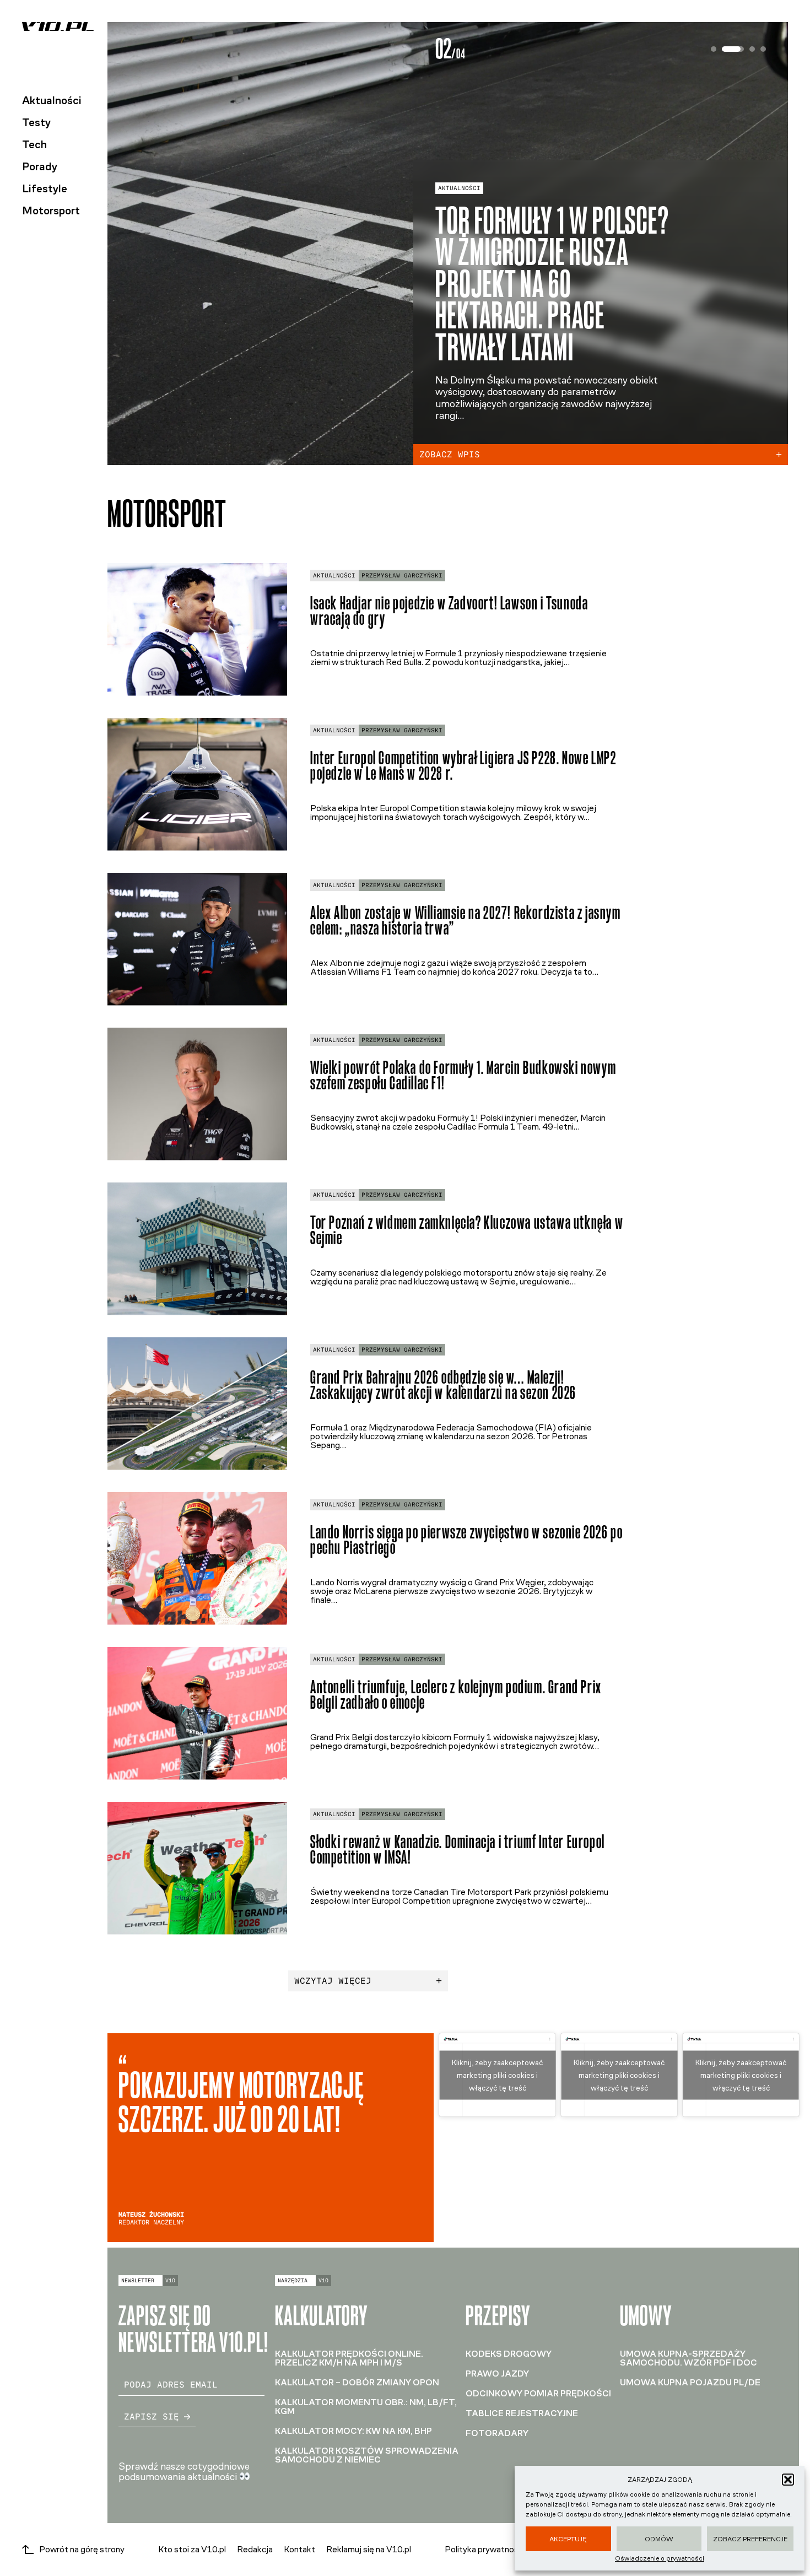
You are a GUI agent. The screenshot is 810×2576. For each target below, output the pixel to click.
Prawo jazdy (497, 2374)
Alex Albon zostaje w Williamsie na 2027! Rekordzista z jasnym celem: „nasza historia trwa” (466, 921)
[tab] (714, 49)
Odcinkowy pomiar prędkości (538, 2393)
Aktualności (52, 100)
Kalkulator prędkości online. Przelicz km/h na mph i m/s (349, 2358)
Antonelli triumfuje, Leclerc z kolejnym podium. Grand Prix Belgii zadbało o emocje (456, 1695)
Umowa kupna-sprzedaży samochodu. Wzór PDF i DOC (688, 2358)
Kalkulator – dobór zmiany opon (357, 2382)
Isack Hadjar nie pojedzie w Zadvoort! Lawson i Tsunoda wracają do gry (449, 611)
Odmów (659, 2539)
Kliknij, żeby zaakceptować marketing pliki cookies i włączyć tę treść (497, 2075)
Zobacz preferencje (750, 2539)
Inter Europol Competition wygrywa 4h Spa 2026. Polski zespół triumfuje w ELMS (557, 312)
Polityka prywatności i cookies (502, 2550)
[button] (788, 2480)
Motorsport (51, 210)
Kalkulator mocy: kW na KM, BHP (353, 2431)
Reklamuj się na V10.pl (369, 2549)
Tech (34, 144)
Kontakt (299, 2549)
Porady (40, 166)
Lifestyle (45, 188)
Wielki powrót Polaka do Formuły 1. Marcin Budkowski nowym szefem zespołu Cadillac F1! (463, 1076)
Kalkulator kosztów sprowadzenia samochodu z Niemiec (367, 2455)
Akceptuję (568, 2539)
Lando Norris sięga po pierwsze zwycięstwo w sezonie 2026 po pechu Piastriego (466, 1540)
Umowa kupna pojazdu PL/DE (690, 2382)
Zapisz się (152, 2416)
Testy (36, 122)
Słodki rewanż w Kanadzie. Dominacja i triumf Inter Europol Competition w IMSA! (458, 1850)
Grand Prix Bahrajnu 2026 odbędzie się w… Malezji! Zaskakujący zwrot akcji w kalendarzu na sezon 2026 (443, 1385)
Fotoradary (497, 2433)
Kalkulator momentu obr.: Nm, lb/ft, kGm (366, 2407)
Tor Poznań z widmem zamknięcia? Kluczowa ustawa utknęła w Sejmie (467, 1230)
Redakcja (255, 2549)
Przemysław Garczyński (402, 576)
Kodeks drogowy (509, 2354)
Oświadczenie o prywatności (660, 2558)
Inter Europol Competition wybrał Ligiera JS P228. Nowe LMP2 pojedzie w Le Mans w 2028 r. (463, 766)
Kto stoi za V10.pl (192, 2549)
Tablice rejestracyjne (522, 2413)
